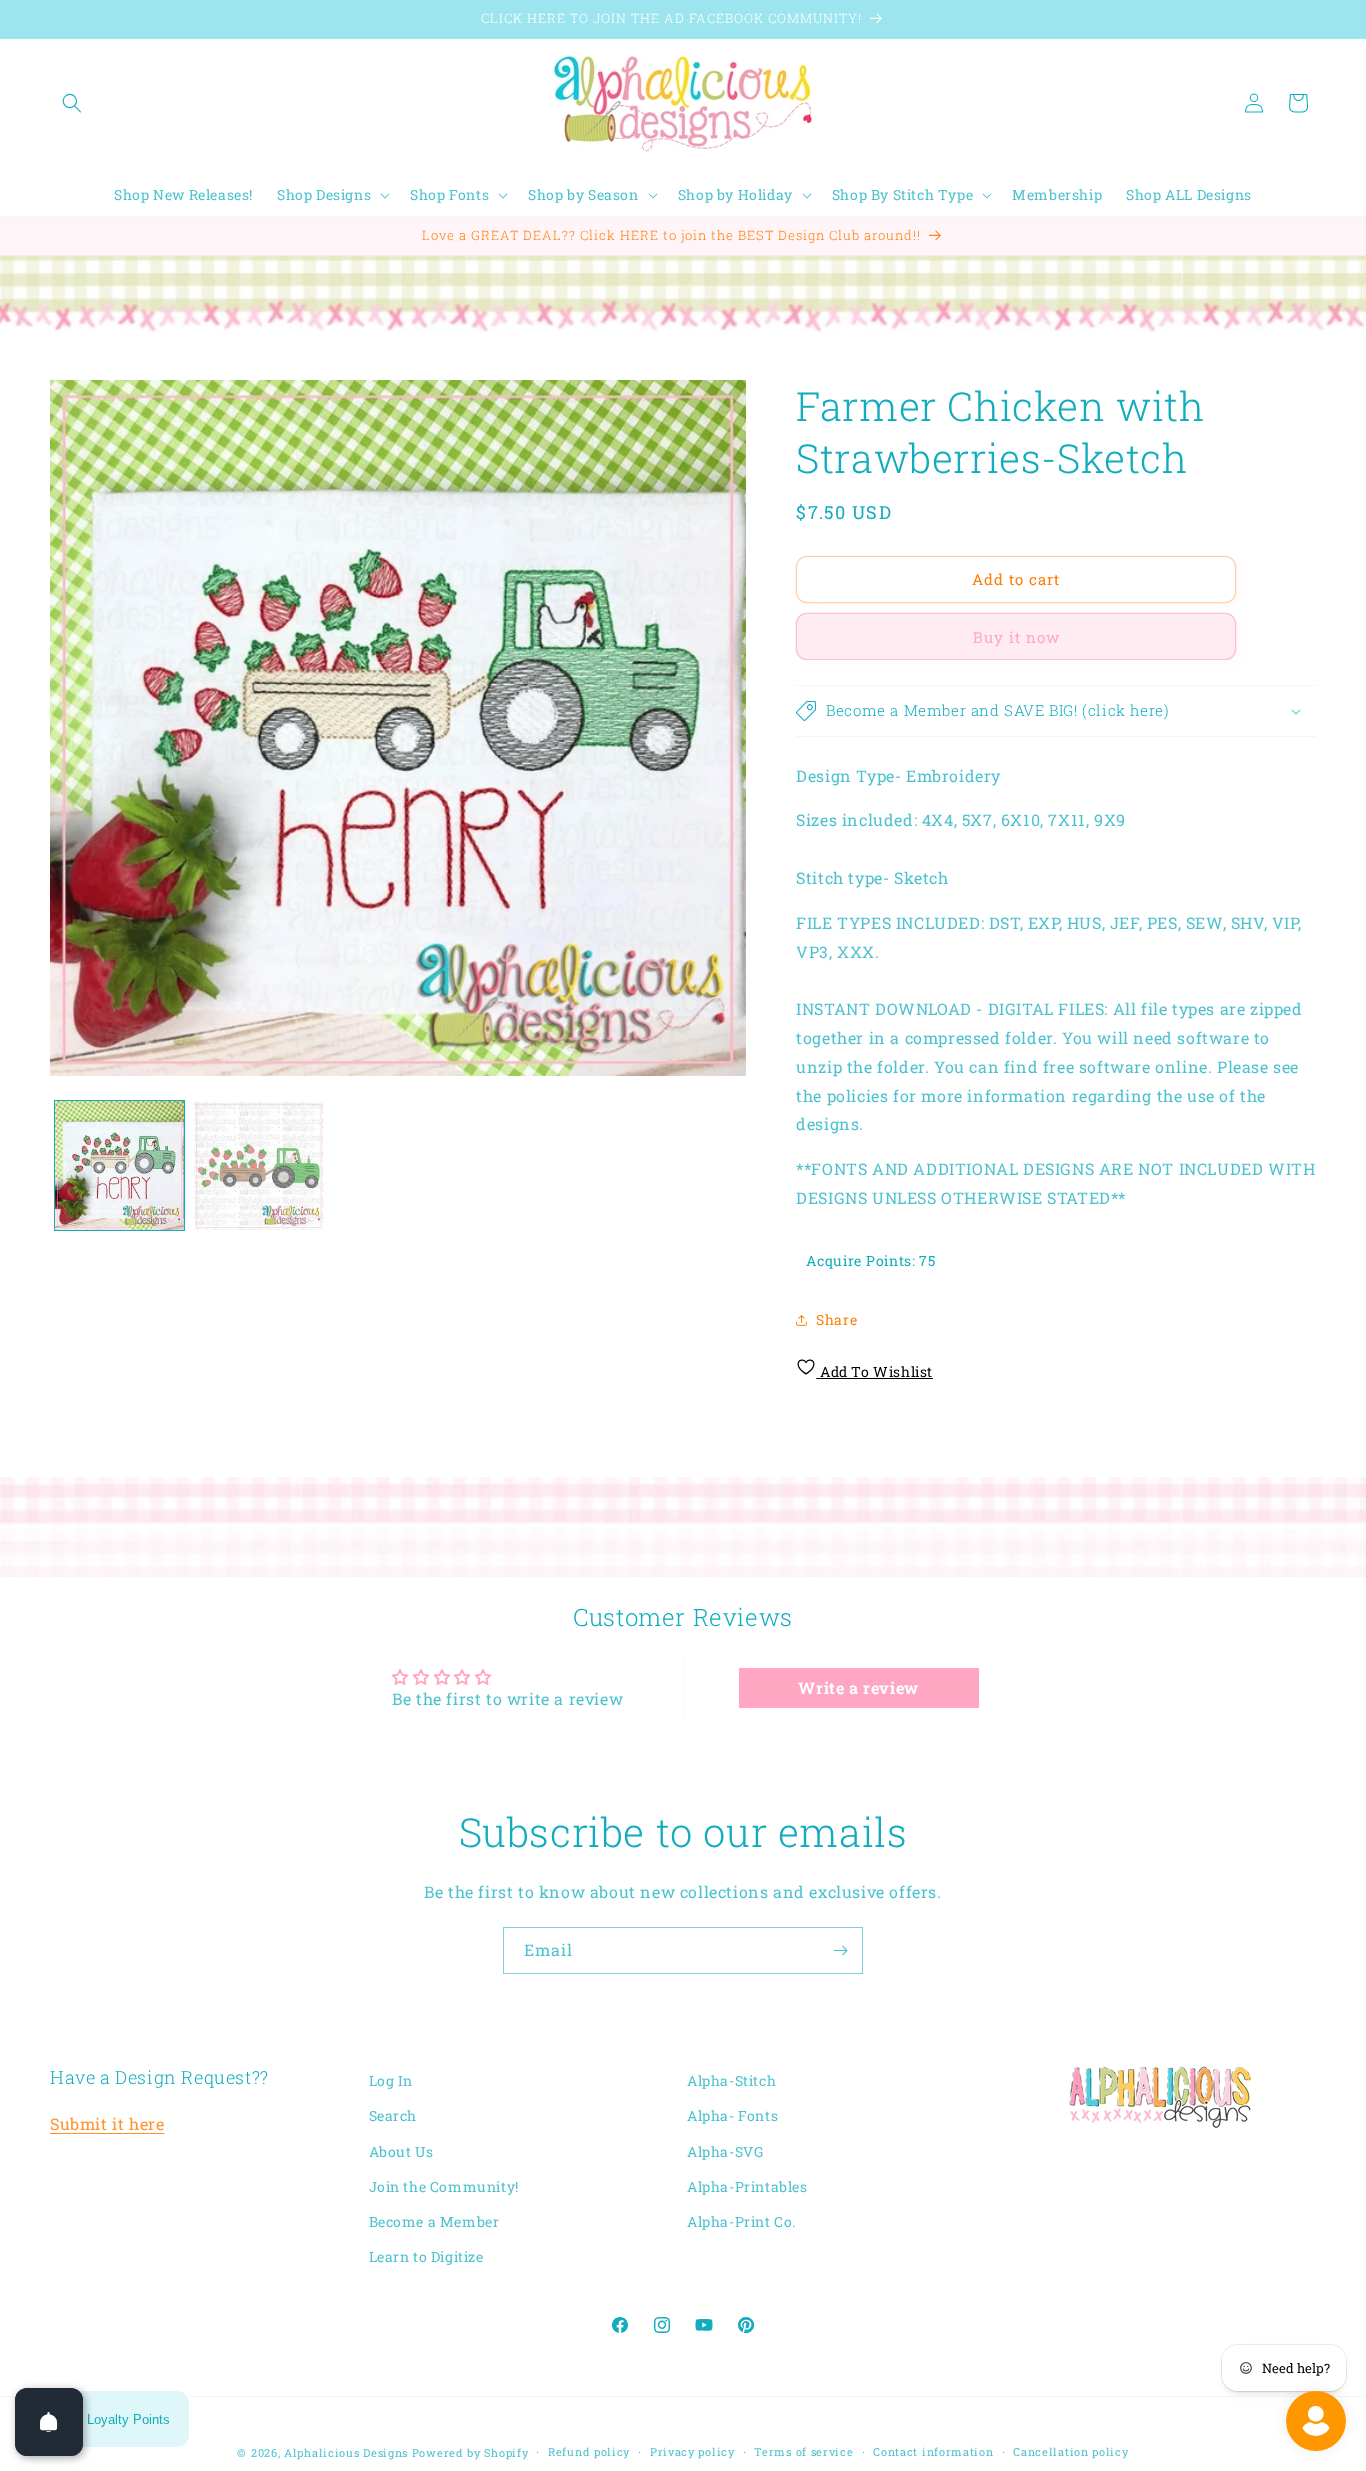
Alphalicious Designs (346, 2452)
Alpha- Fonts (732, 2115)
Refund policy (589, 2451)
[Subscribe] (840, 1950)
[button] (72, 103)
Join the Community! (444, 2186)
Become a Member (434, 2221)
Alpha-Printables (747, 2186)
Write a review (858, 1687)
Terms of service (803, 2451)
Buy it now (1016, 637)
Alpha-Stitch (731, 2080)
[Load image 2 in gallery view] (258, 1165)
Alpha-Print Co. (741, 2221)
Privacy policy (692, 2451)
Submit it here (107, 2123)
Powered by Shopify (470, 2452)
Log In (391, 2080)
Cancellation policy (1070, 2451)
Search (393, 2115)
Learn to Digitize (426, 2256)
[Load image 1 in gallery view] (119, 1165)
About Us (401, 2151)
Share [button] (836, 1319)
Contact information (933, 2451)
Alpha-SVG (725, 2151)
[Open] (49, 2422)
